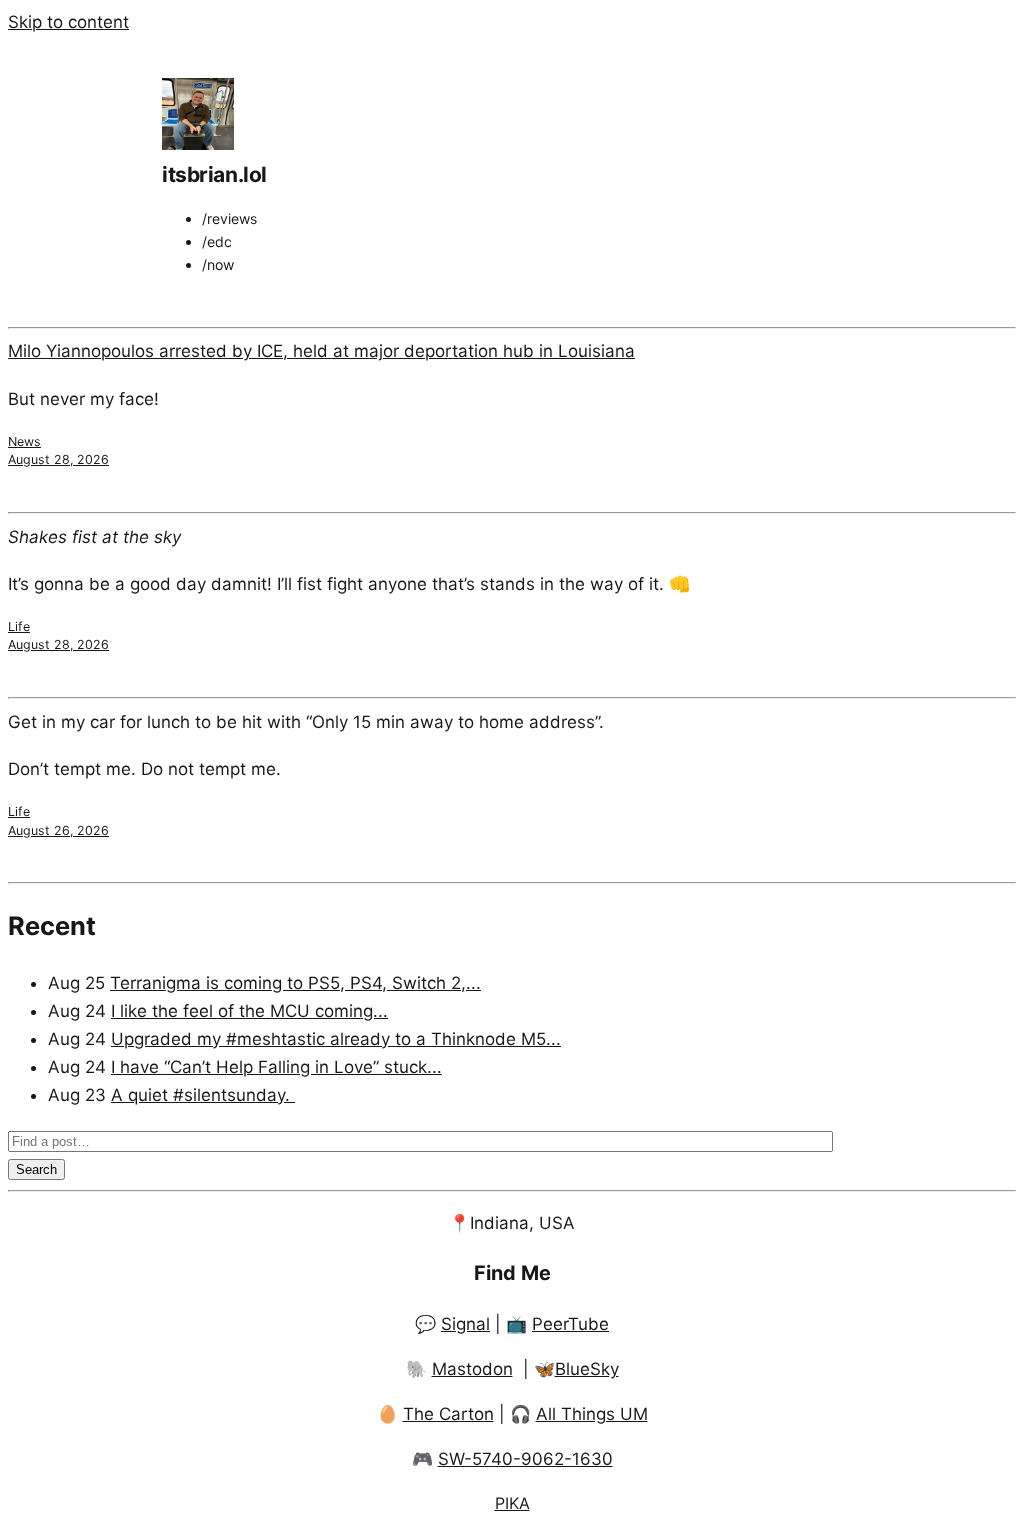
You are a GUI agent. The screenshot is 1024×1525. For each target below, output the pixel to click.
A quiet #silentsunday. (203, 1095)
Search (36, 1169)
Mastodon (472, 1369)
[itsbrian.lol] (198, 144)
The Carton (448, 1414)
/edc (217, 241)
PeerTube (570, 1324)
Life (19, 626)
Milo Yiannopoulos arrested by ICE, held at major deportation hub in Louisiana (321, 351)
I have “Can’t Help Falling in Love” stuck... (276, 1067)
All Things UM (592, 1414)
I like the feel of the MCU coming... (249, 1011)
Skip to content (68, 22)
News (24, 441)
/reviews (229, 218)
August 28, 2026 (58, 459)
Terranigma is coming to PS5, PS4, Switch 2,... (295, 983)
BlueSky (587, 1369)
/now (218, 264)
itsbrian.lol (214, 174)
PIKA (512, 1503)
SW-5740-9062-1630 (525, 1459)
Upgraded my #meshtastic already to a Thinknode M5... (336, 1039)
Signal (465, 1324)
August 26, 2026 (58, 830)
